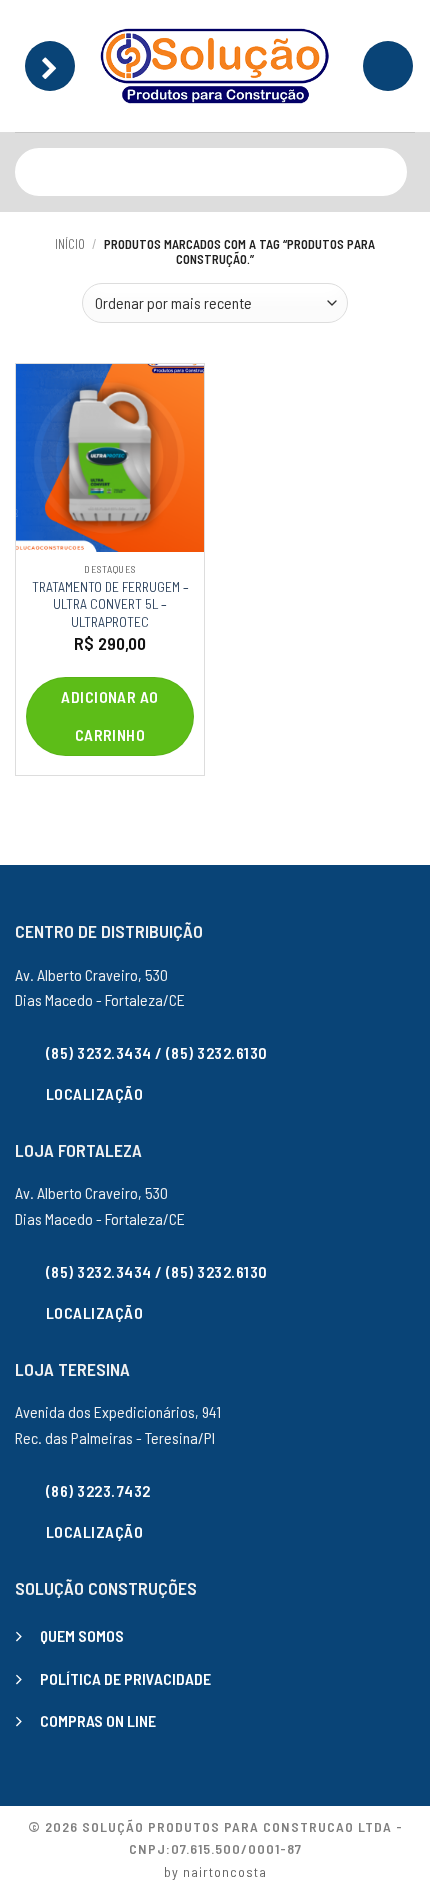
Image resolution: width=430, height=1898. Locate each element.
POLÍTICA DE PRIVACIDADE (125, 1678)
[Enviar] (387, 171)
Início (70, 244)
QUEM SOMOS (82, 1635)
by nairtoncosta (215, 1871)
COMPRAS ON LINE (98, 1720)
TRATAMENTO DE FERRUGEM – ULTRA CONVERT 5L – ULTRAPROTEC (110, 604)
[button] (50, 66)
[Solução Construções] (215, 66)
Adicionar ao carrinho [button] (110, 715)
